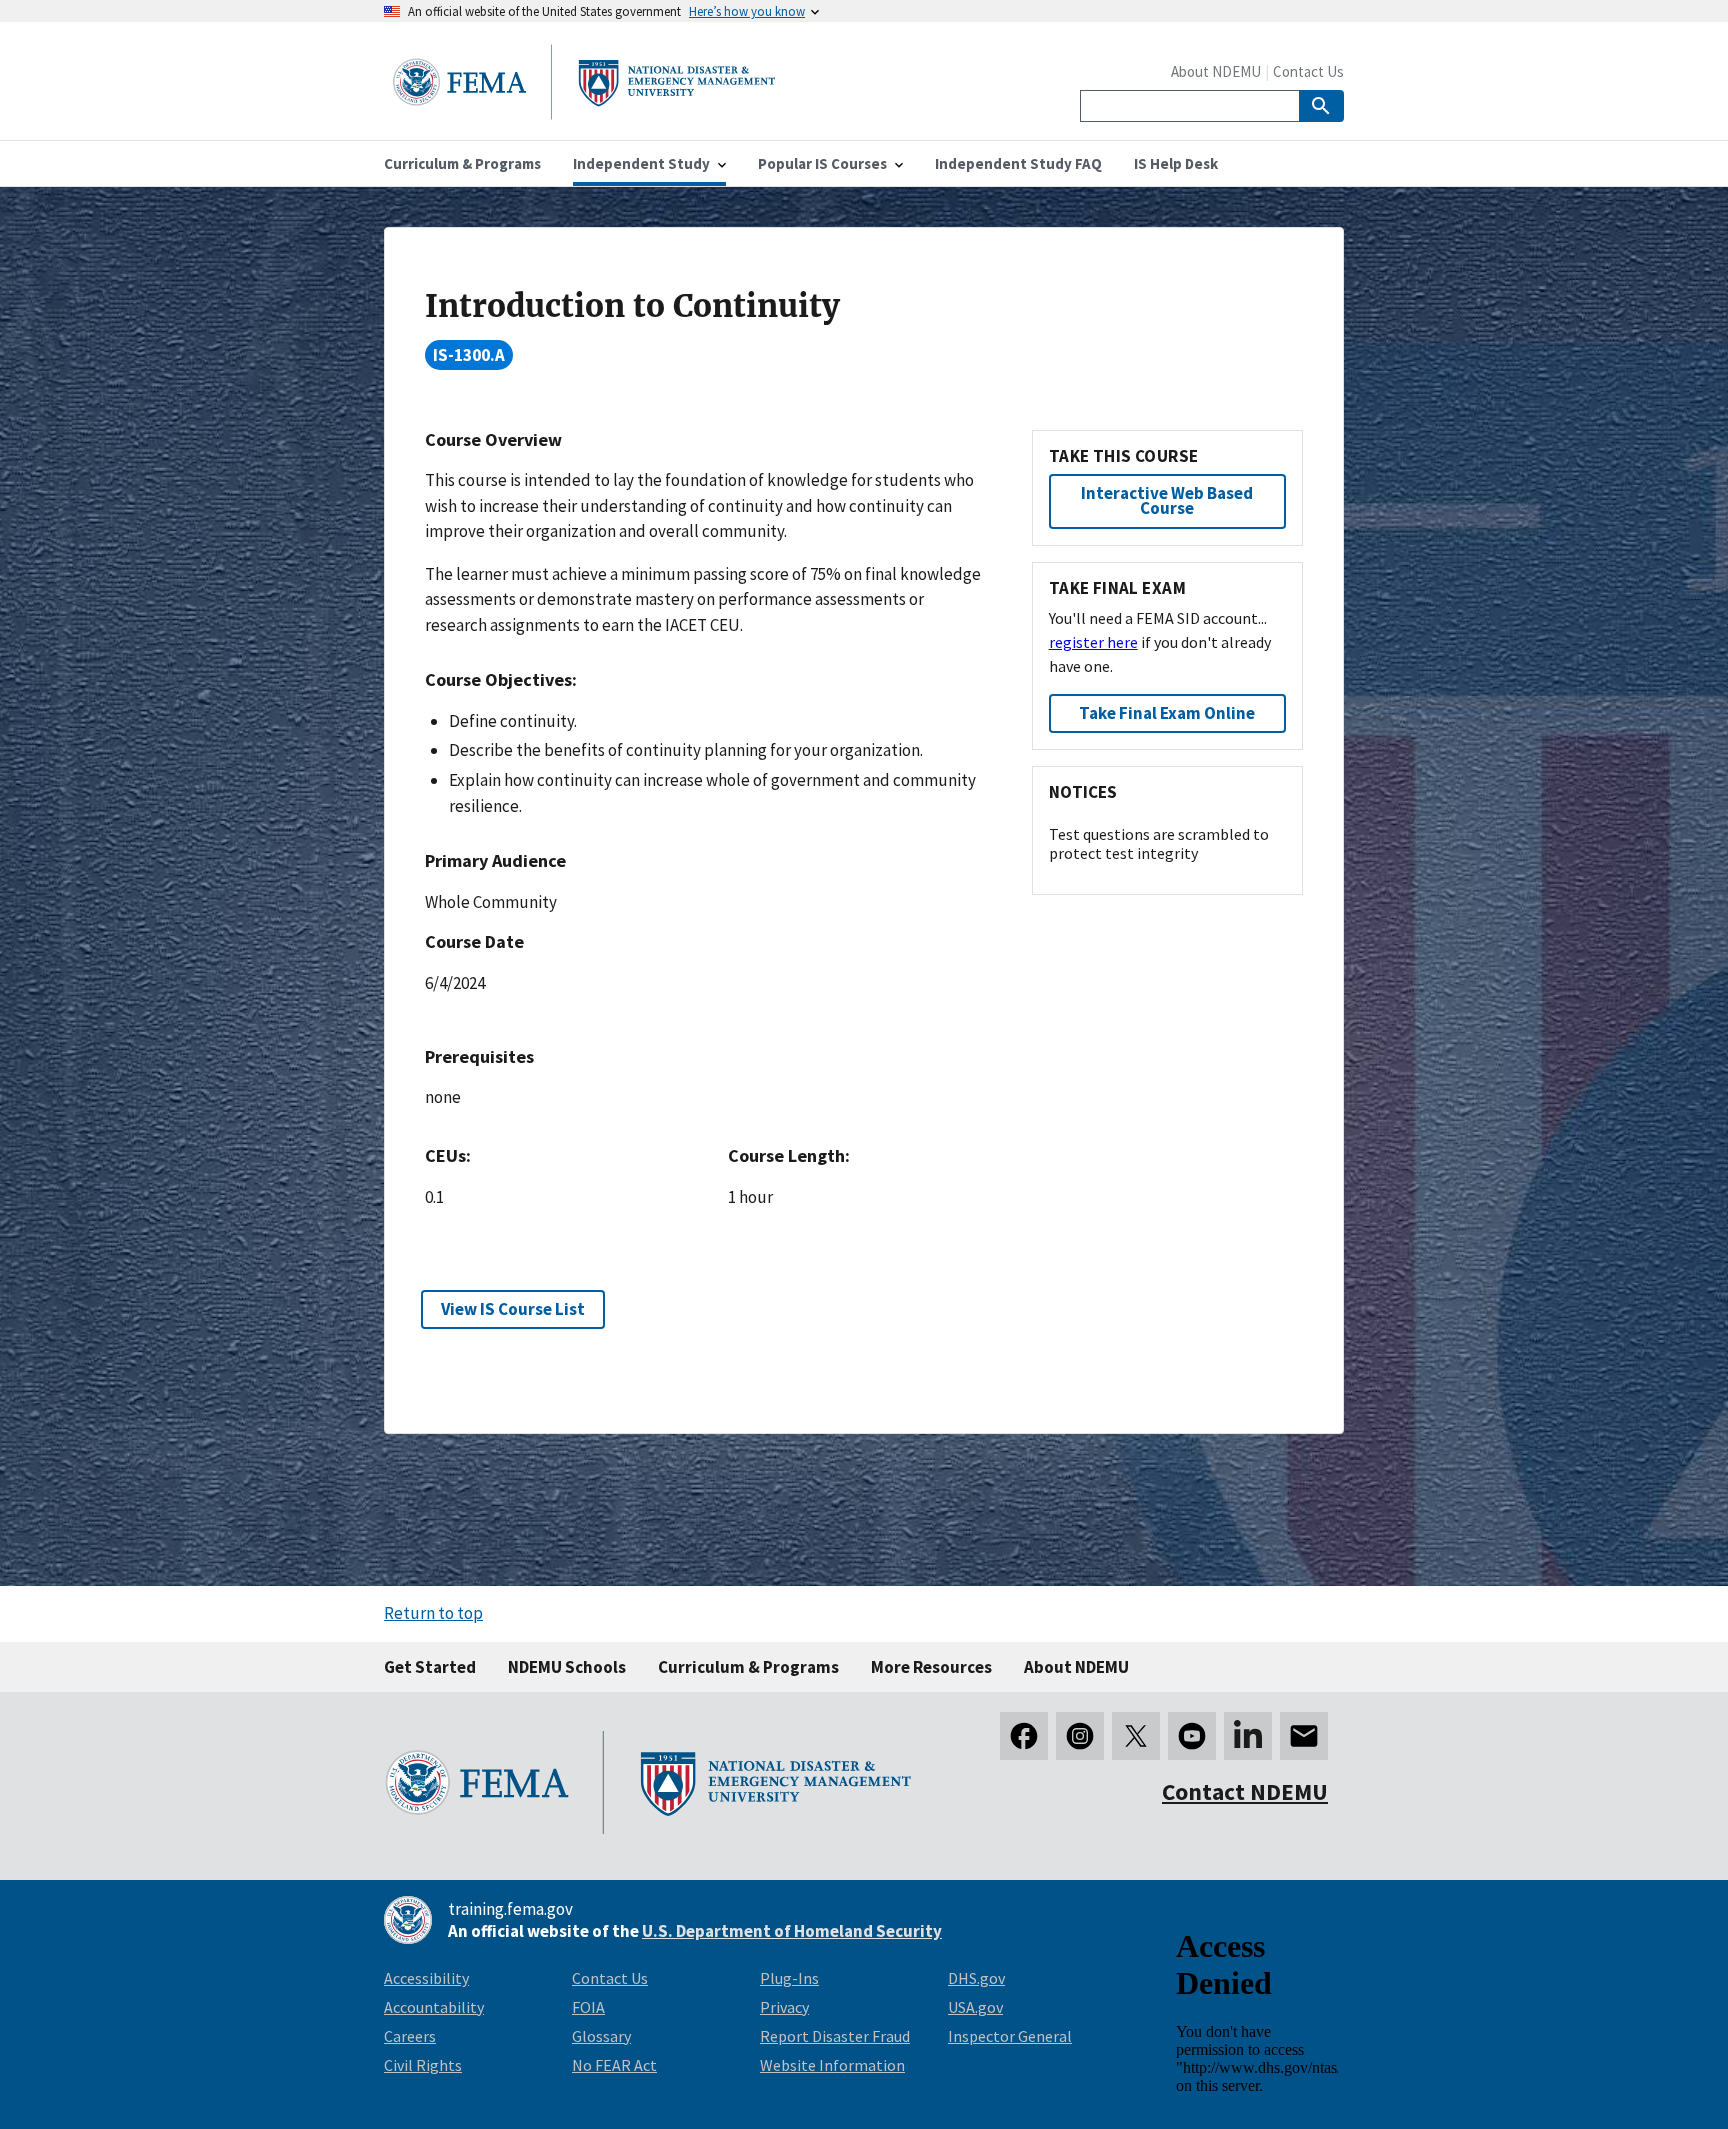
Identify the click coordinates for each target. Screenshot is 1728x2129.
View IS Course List (513, 1309)
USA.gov (975, 2007)
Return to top (433, 1613)
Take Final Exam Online (1167, 713)
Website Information (832, 2065)
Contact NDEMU (1245, 1791)
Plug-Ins (789, 1978)
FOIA (588, 2007)
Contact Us (1308, 71)
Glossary (601, 2036)
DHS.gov (976, 1978)
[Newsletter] (1304, 1736)
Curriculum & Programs (748, 1667)
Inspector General (1010, 2036)
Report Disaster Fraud (835, 2036)
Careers (410, 2036)
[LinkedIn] (1248, 1736)
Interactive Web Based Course (1167, 500)
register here (1093, 642)
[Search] (1321, 106)
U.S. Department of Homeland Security (792, 1931)
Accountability (434, 2007)
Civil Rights (423, 2065)
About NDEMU (1216, 71)
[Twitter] (1136, 1736)
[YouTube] (1192, 1736)
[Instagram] (1080, 1736)
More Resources (931, 1667)
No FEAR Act (614, 2065)
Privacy (784, 2007)
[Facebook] (1024, 1736)
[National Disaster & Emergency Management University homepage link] (584, 113)
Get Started (430, 1667)
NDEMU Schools (567, 1667)
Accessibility (426, 1978)
